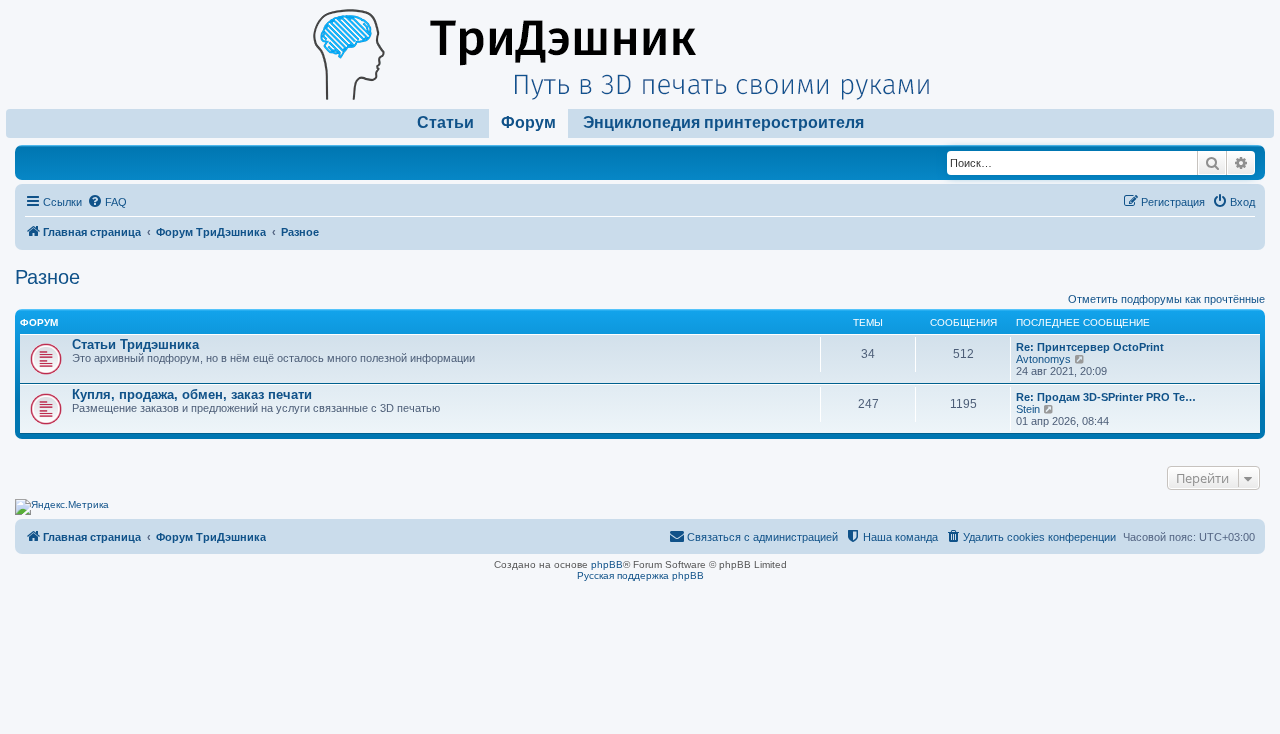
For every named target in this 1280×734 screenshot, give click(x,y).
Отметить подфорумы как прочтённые (1166, 299)
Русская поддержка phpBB (640, 575)
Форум (528, 122)
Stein (1028, 409)
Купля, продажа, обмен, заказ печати (192, 394)
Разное (47, 277)
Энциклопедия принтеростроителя (723, 122)
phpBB (607, 564)
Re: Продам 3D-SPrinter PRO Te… (1106, 397)
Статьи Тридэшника (135, 344)
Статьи (445, 122)
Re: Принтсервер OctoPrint (1090, 347)
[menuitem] (107, 202)
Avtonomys (1043, 359)
